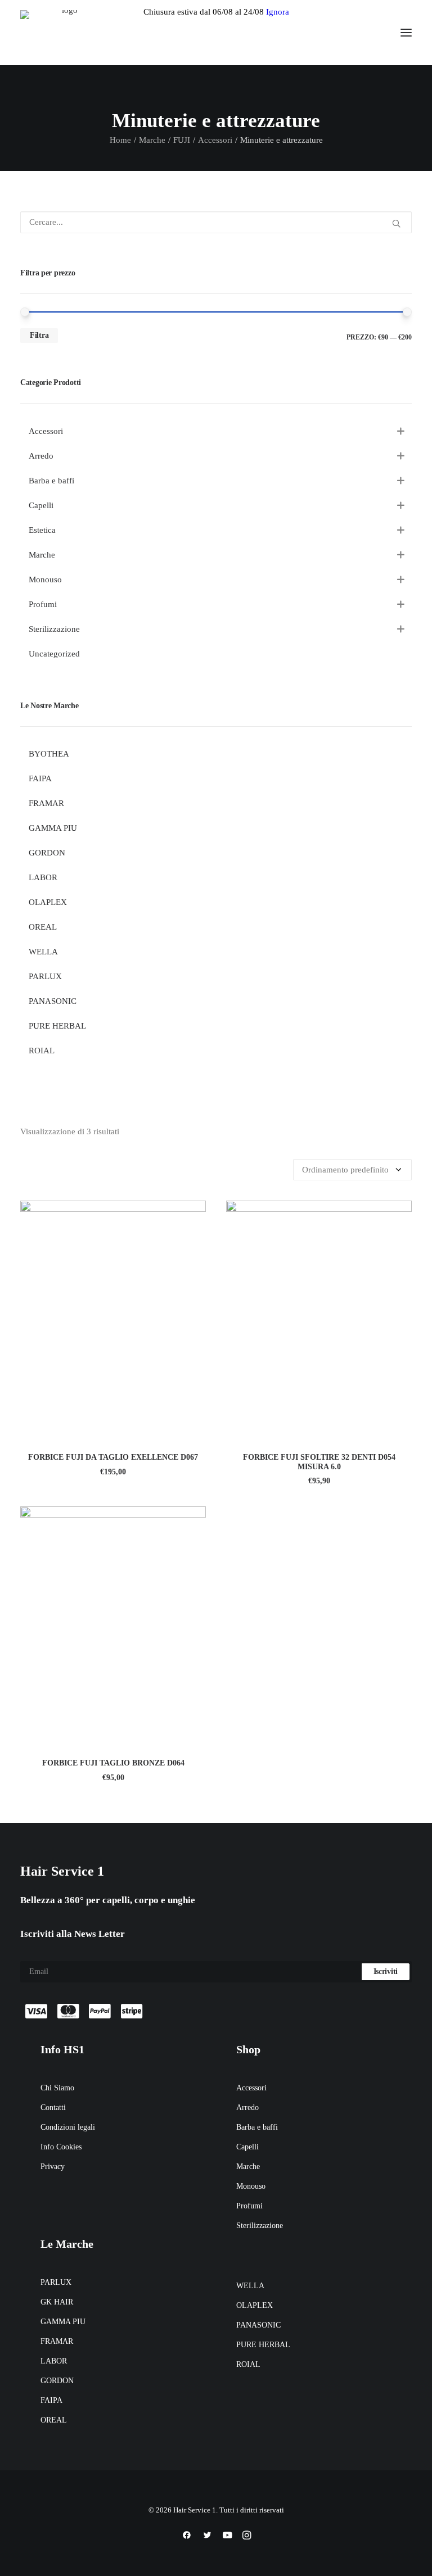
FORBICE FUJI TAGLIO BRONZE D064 (113, 1763)
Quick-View (193, 1214)
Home (120, 140)
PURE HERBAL (263, 2345)
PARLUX (56, 2282)
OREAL (54, 2420)
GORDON (57, 2381)
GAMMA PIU (63, 2322)
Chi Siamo (57, 2088)
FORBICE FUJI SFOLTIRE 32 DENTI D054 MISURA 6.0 (319, 1462)
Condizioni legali (68, 2127)
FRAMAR (57, 2341)
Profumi (249, 2206)
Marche (152, 140)
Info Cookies (61, 2147)
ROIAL (248, 2364)
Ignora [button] (278, 12)
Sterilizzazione (260, 2226)
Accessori (215, 140)
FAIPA (51, 2400)
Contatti (53, 2108)
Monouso (251, 2186)
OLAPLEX (255, 2305)
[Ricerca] (216, 222)
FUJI (182, 140)
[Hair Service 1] (65, 33)
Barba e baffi (257, 2127)
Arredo (247, 2108)
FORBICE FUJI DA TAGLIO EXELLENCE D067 (113, 1457)
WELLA (250, 2286)
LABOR (54, 2361)
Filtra (39, 335)
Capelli (247, 2147)
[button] (406, 33)
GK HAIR (57, 2302)
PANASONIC (258, 2325)
